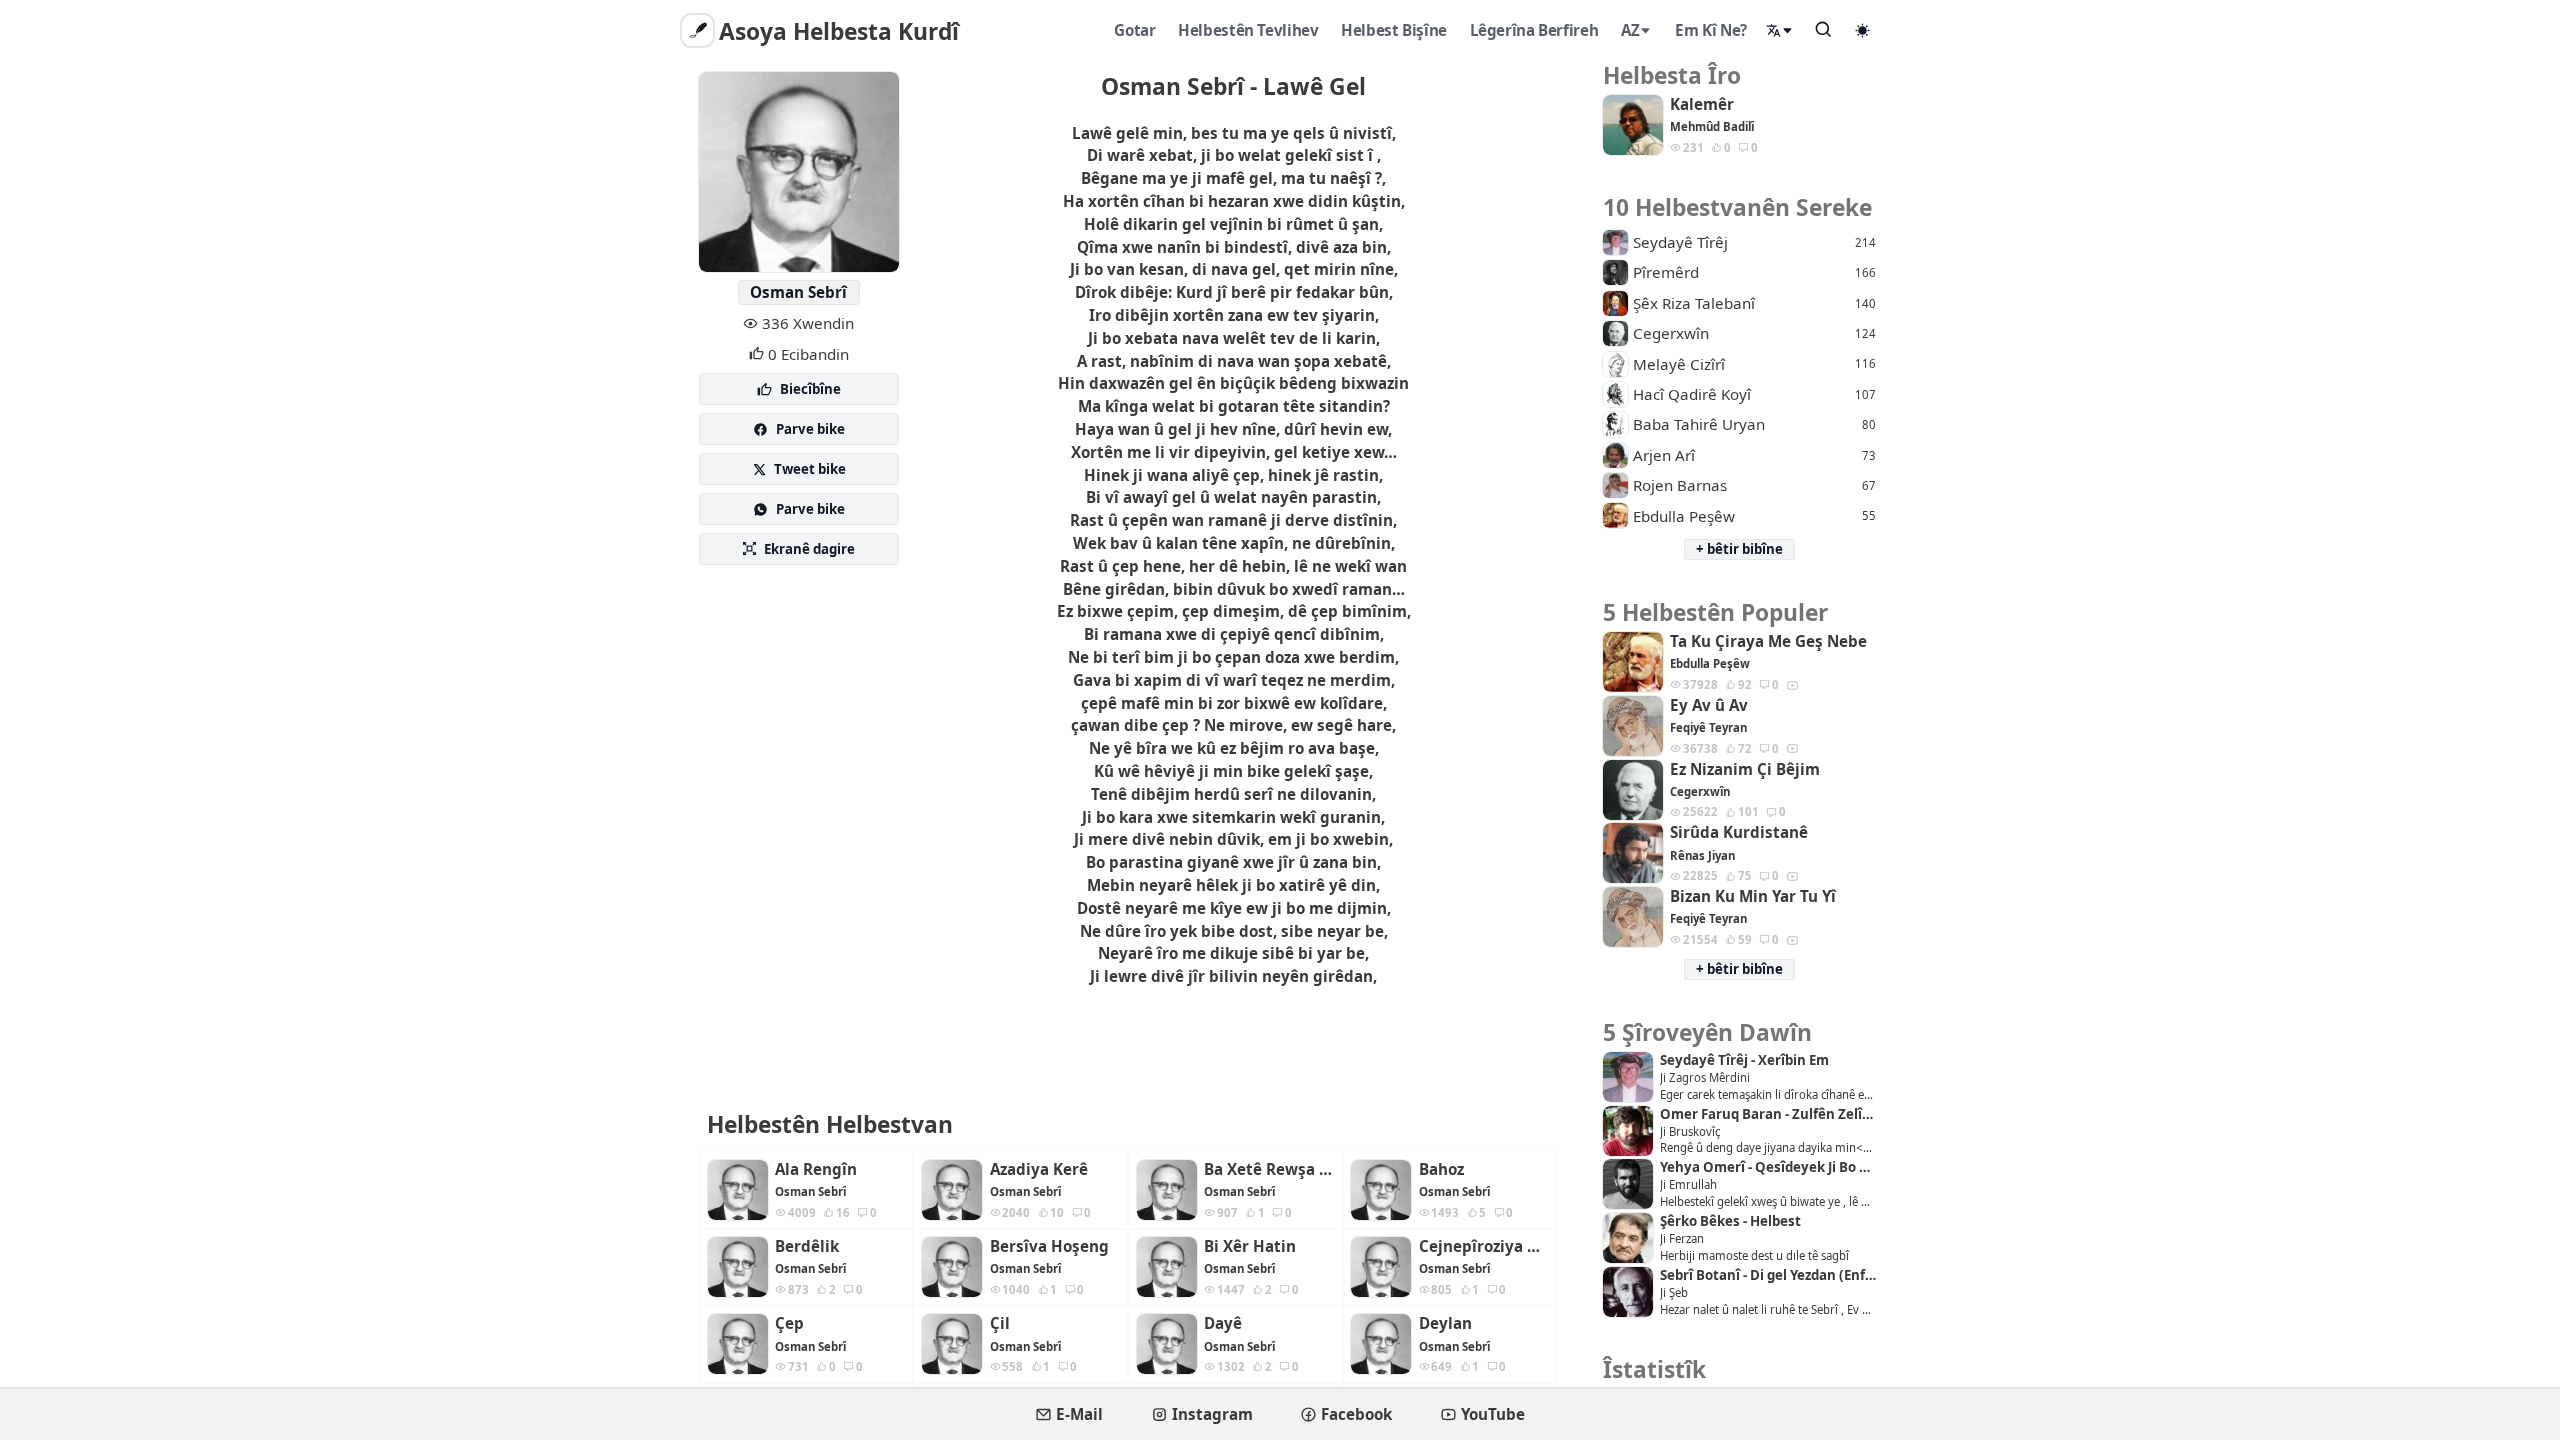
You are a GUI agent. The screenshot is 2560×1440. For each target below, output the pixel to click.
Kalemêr (1702, 104)
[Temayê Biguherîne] (1863, 30)
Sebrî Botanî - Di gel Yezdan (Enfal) (1768, 1275)
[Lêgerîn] (1824, 29)
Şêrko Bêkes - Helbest (1730, 1221)
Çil (1000, 1323)
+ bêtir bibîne (1739, 549)
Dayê (1223, 1323)
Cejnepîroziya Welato (1484, 1246)
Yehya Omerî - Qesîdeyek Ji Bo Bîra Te (1768, 1167)
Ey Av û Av (1709, 705)
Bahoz (1441, 1169)
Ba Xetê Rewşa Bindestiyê (1269, 1169)
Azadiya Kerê (1039, 1169)
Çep (789, 1323)
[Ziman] (1780, 30)
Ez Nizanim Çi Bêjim (1745, 769)
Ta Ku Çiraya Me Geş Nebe (1768, 641)
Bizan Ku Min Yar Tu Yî (1753, 896)
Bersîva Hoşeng (1049, 1246)
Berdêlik (807, 1246)
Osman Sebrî (798, 292)
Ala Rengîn (816, 1169)
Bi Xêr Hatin (1250, 1246)
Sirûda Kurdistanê (1739, 832)
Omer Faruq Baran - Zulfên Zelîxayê (1768, 1114)
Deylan (1445, 1323)
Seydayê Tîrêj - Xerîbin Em (1744, 1060)
